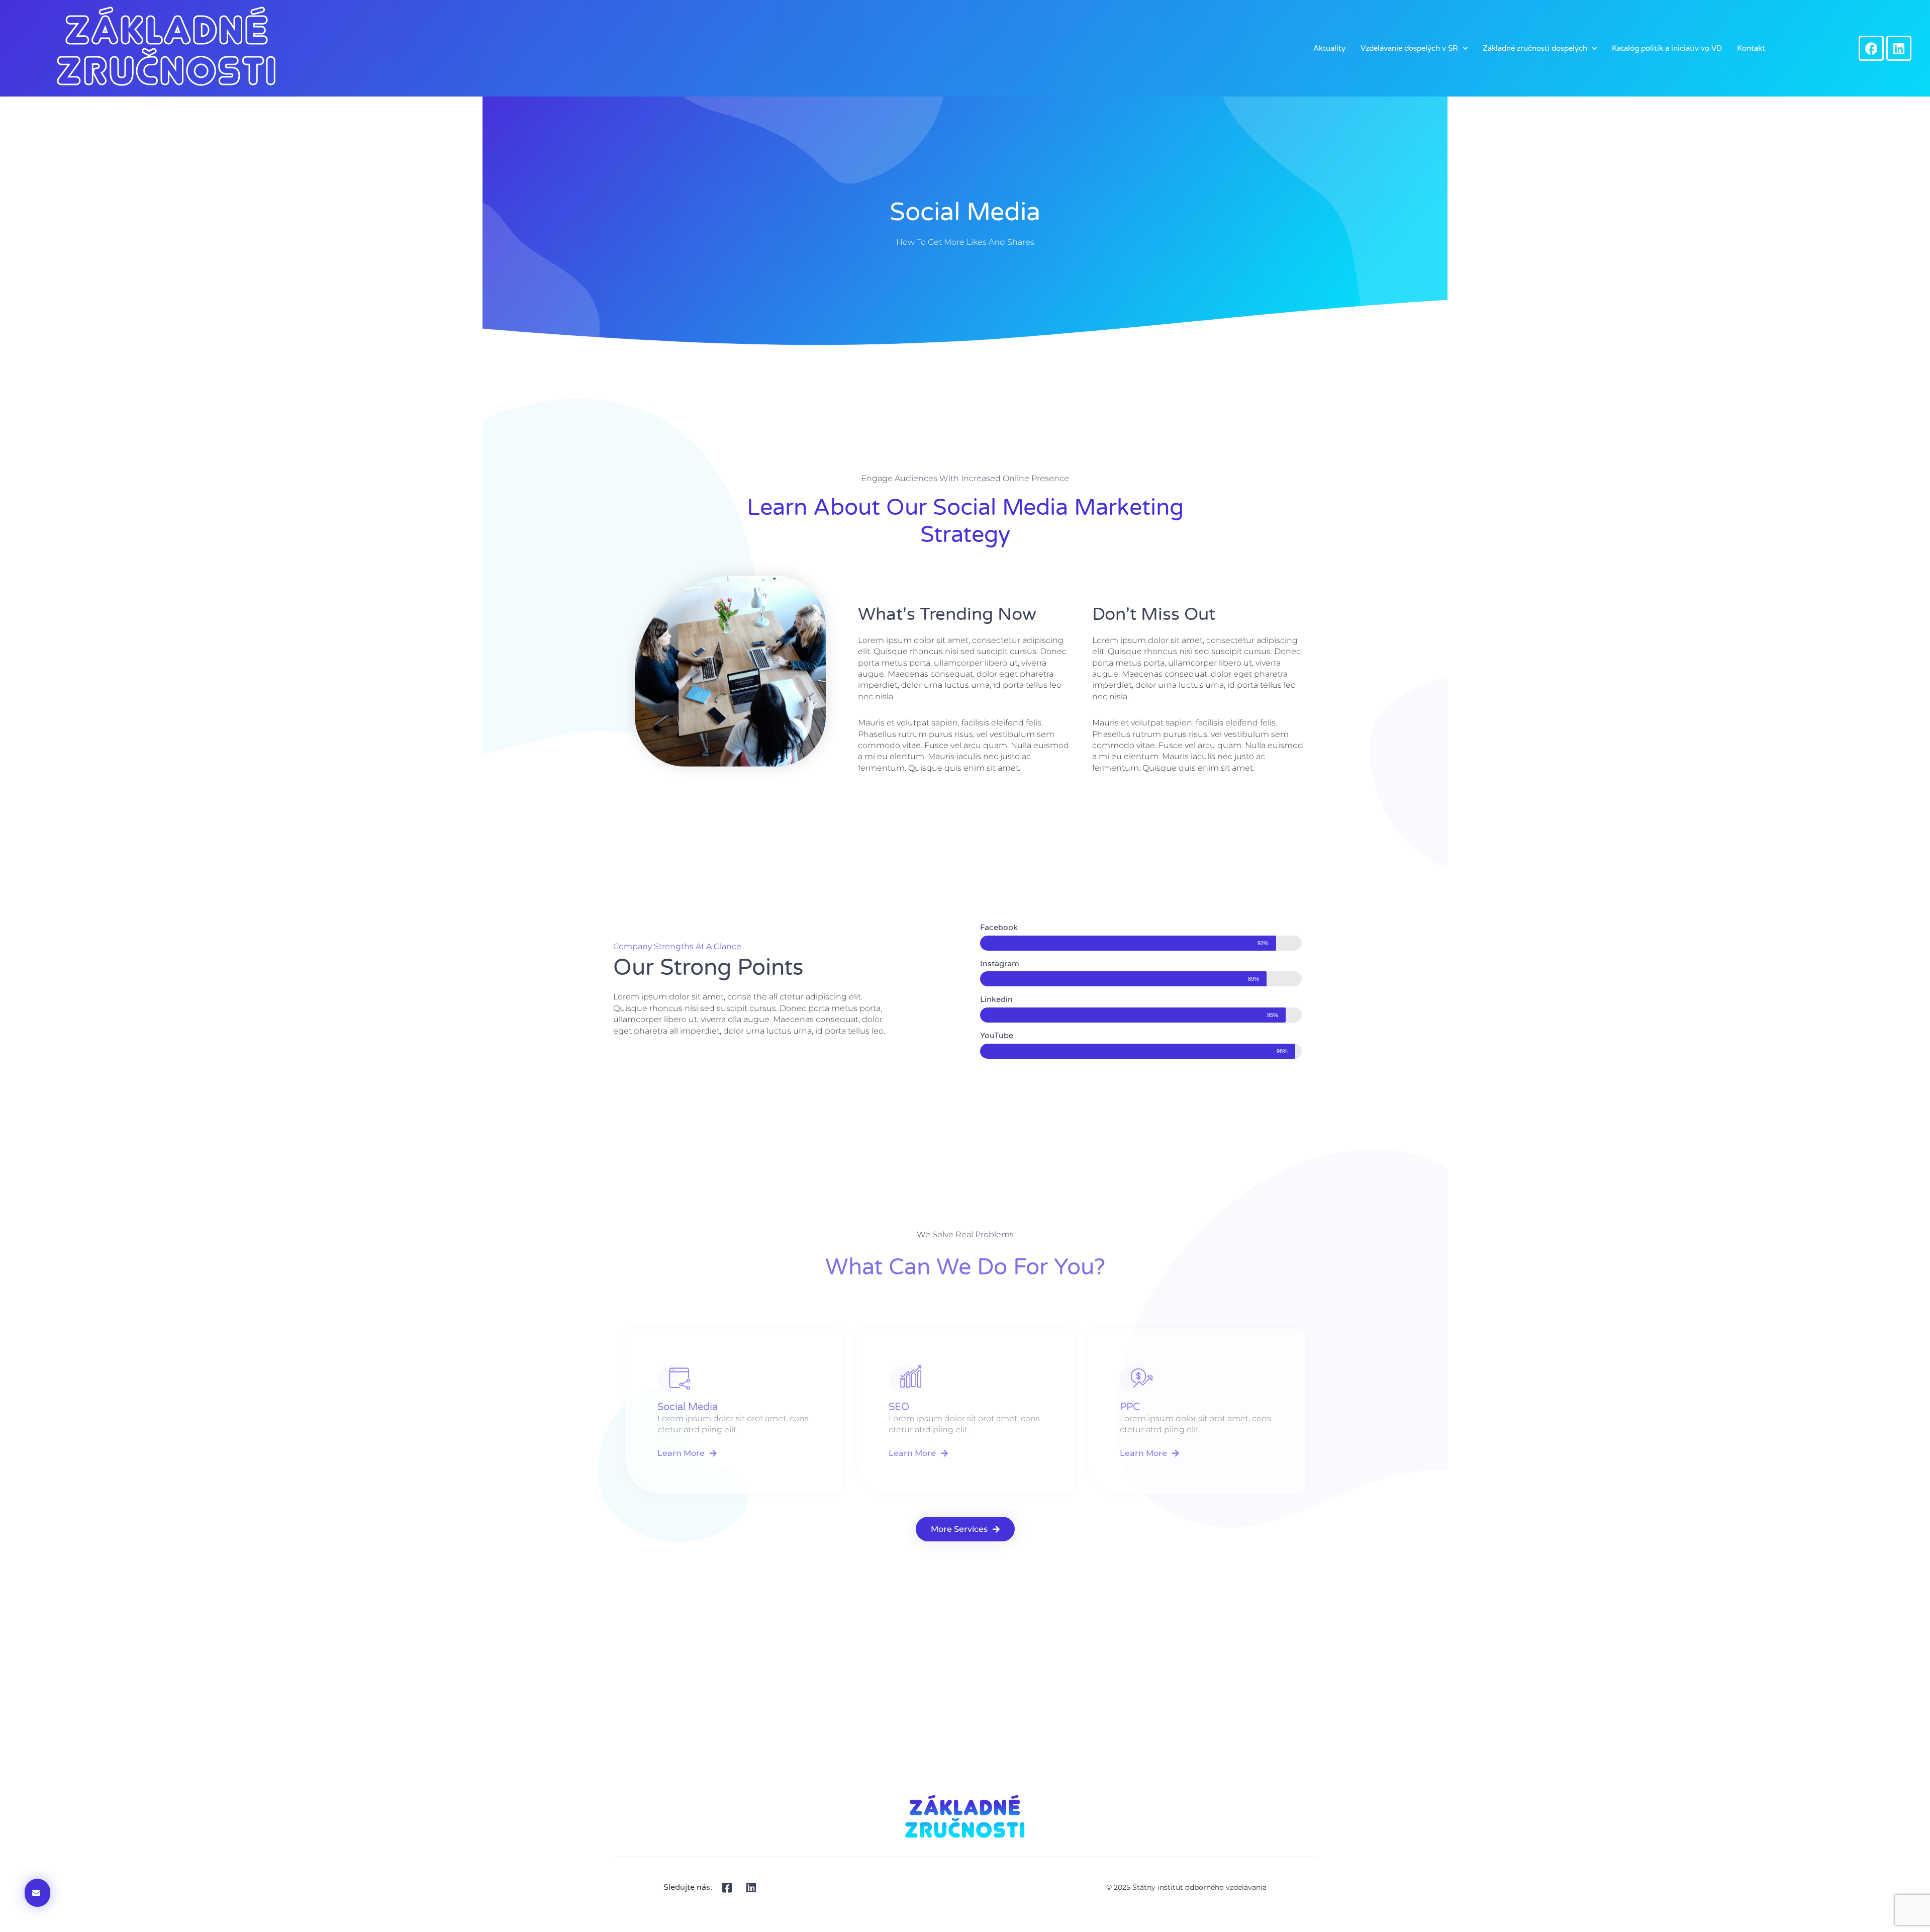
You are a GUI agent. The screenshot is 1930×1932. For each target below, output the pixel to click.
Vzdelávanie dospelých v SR (1409, 48)
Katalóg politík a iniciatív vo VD (1667, 48)
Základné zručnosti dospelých (1535, 48)
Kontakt (1751, 48)
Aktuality (1329, 48)
